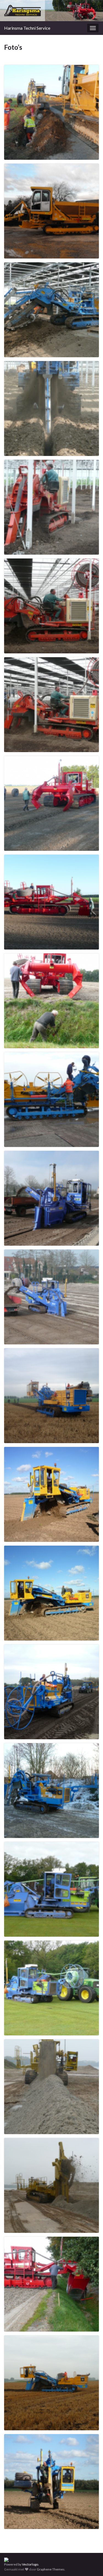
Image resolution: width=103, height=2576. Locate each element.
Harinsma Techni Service (27, 28)
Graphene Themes (51, 2569)
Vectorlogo (30, 2564)
